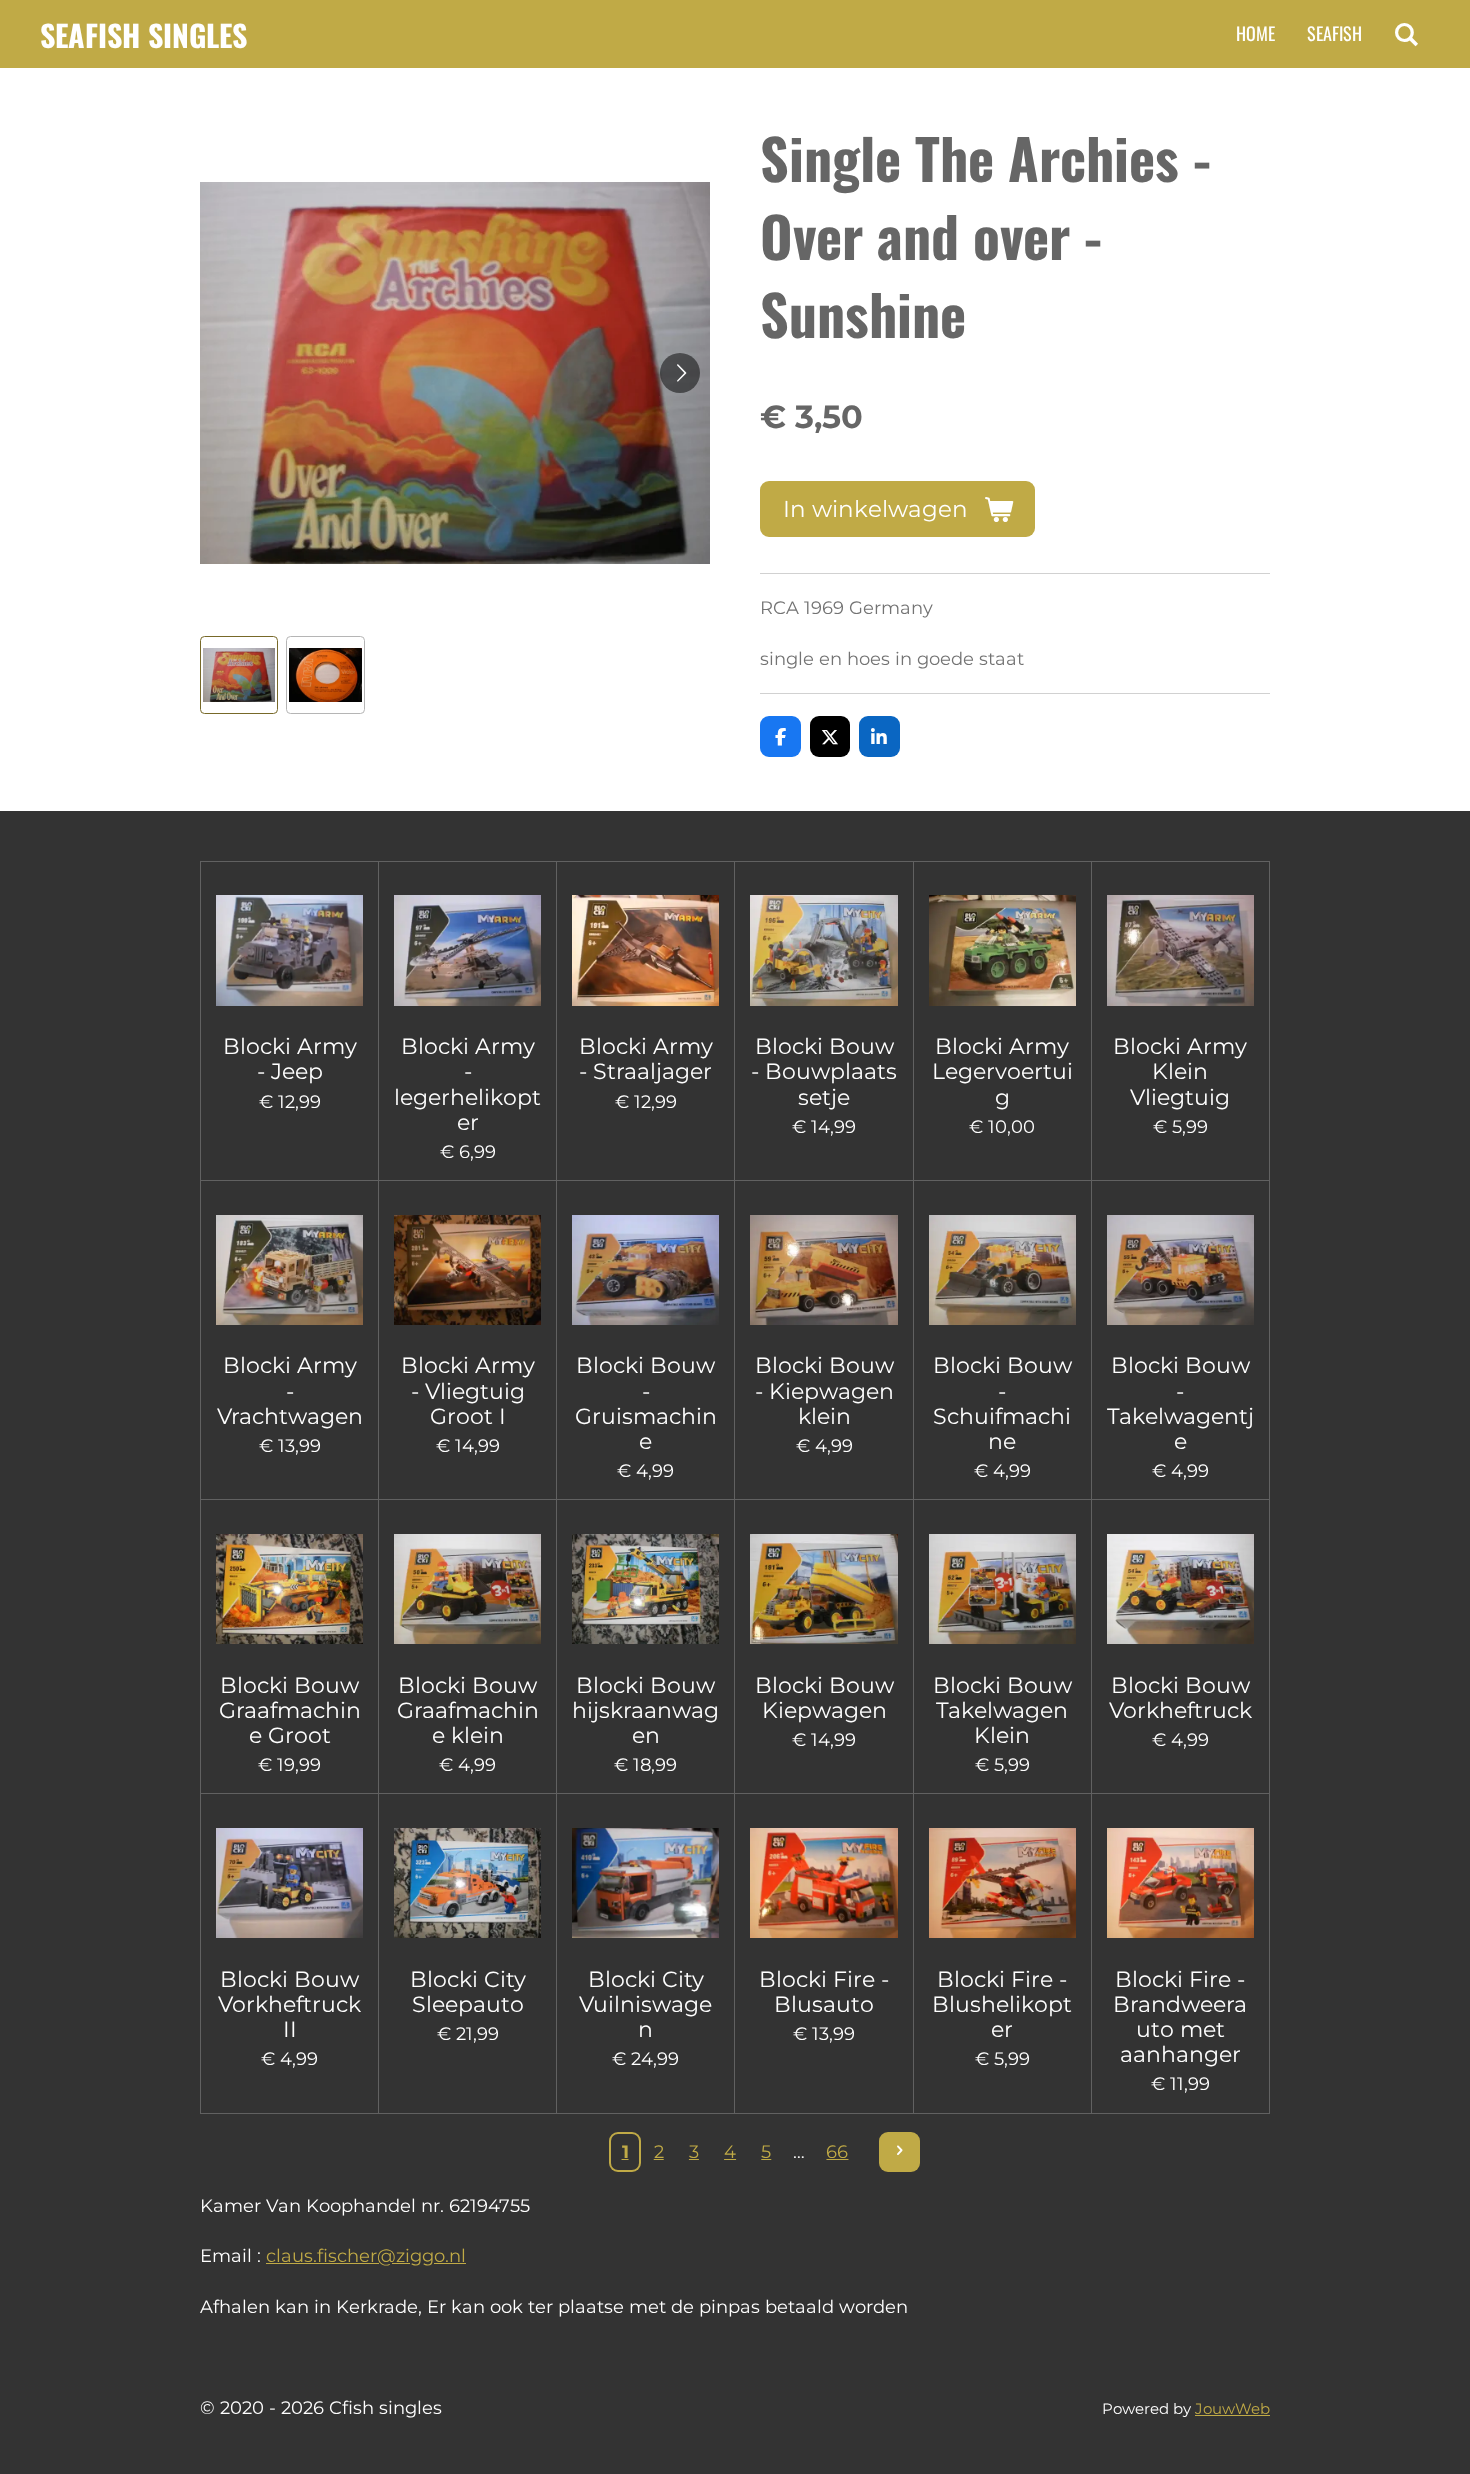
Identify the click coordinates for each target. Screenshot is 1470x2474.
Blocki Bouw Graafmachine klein (468, 1710)
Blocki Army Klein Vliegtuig (1180, 1071)
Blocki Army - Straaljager (646, 1059)
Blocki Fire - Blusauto (824, 1992)
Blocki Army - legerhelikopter (467, 1084)
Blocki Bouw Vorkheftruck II (289, 2004)
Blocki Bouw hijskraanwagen (645, 1710)
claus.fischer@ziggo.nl (366, 2256)
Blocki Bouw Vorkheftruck (1180, 1698)
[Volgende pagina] (899, 2152)
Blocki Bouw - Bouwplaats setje (824, 1071)
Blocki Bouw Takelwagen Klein (1002, 1710)
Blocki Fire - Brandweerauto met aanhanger (1180, 2017)
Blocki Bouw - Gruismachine (646, 1403)
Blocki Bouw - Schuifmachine (1002, 1403)
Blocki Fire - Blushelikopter (1002, 2004)
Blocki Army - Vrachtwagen (290, 1390)
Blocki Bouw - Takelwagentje (1180, 1403)
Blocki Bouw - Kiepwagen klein (824, 1390)
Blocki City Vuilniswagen (645, 2004)
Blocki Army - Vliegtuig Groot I (468, 1390)
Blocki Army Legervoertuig (1002, 1071)
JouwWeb (1232, 2408)
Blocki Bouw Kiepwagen (824, 1698)
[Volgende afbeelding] (680, 373)
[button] (239, 675)
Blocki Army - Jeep (290, 1059)
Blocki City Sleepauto (468, 1992)
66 (837, 2152)
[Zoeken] (1406, 34)
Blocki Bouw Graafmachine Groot (290, 1710)
